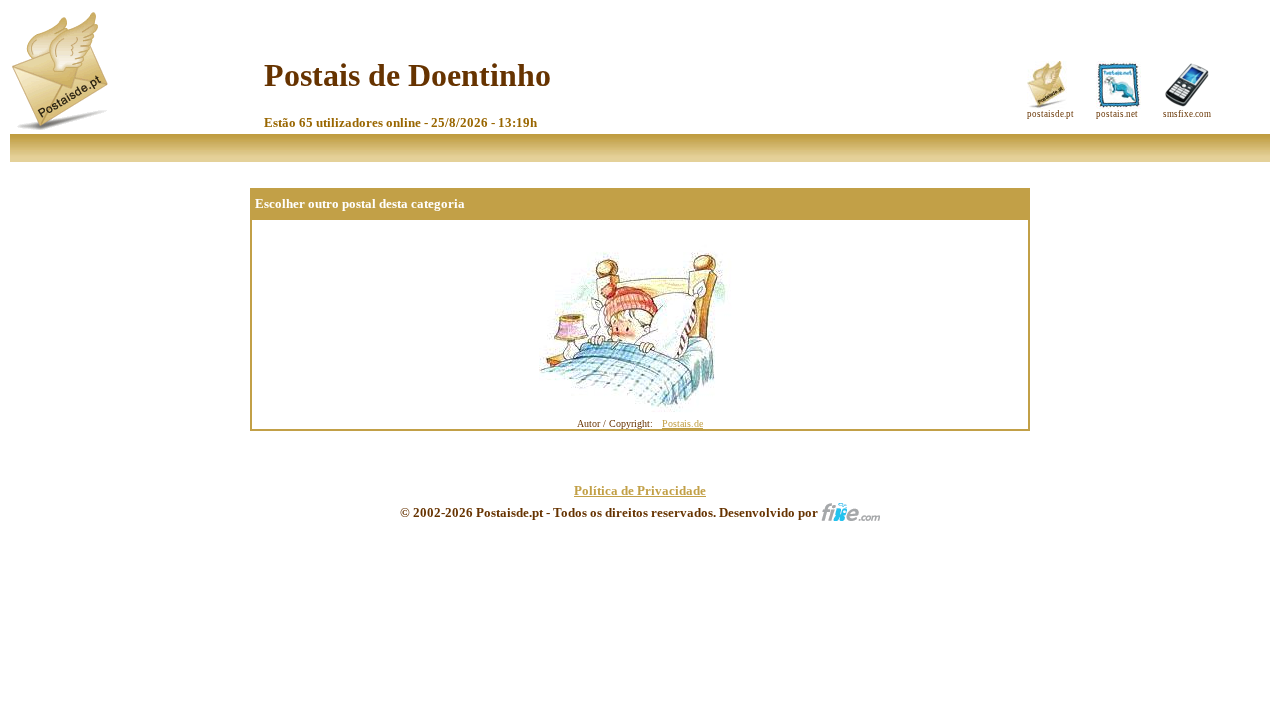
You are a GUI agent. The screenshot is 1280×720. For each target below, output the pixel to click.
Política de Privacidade (640, 490)
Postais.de (682, 423)
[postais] (61, 125)
